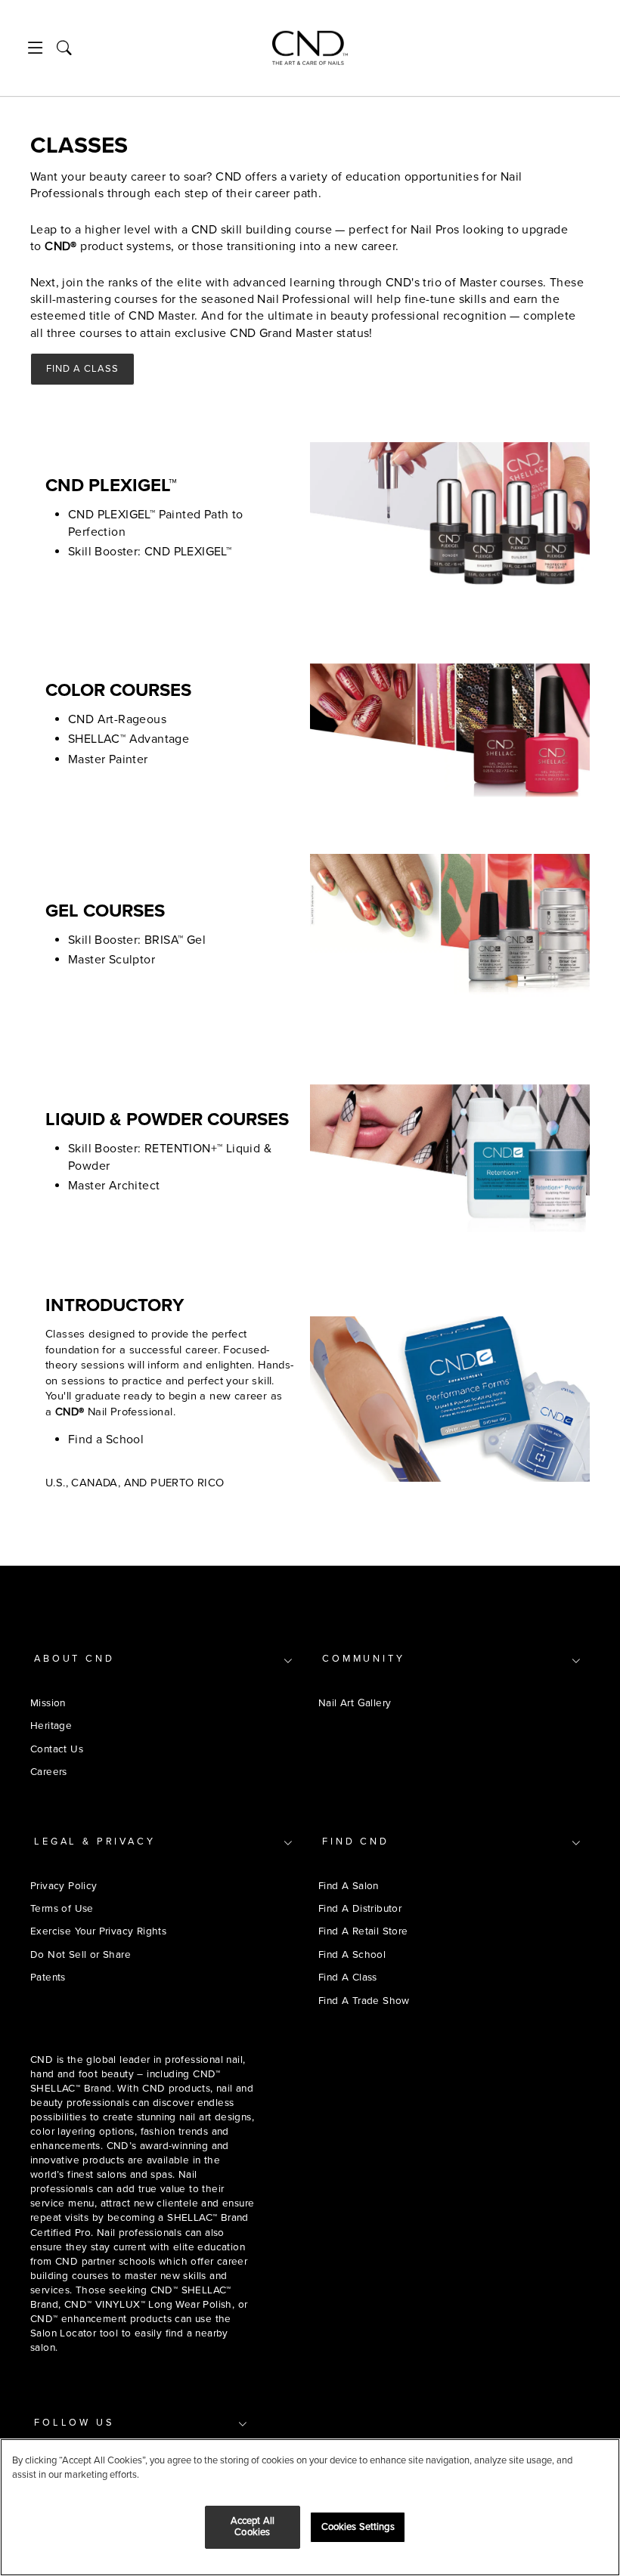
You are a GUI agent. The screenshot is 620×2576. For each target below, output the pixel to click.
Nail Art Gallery (355, 1703)
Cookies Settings (358, 2527)
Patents (48, 1977)
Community (364, 1659)
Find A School (352, 1954)
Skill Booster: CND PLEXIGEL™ (150, 552)
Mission (48, 1703)
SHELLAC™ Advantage (129, 739)
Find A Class (82, 369)
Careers (49, 1772)
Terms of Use (62, 1908)
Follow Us (74, 2423)
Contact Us (57, 1749)
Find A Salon (349, 1886)
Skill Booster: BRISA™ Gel (137, 940)
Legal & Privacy (95, 1842)
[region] (310, 2507)
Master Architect (114, 1186)
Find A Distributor (360, 1908)
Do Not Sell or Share (81, 1954)
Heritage (51, 1726)
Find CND (356, 1842)
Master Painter (108, 759)
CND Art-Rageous (117, 719)
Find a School (106, 1440)
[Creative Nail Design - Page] (310, 48)
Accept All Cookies (253, 2527)
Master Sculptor (112, 960)
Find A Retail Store (363, 1931)
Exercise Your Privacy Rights (98, 1931)
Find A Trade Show (364, 2001)
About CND (74, 1659)
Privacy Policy (64, 1886)
